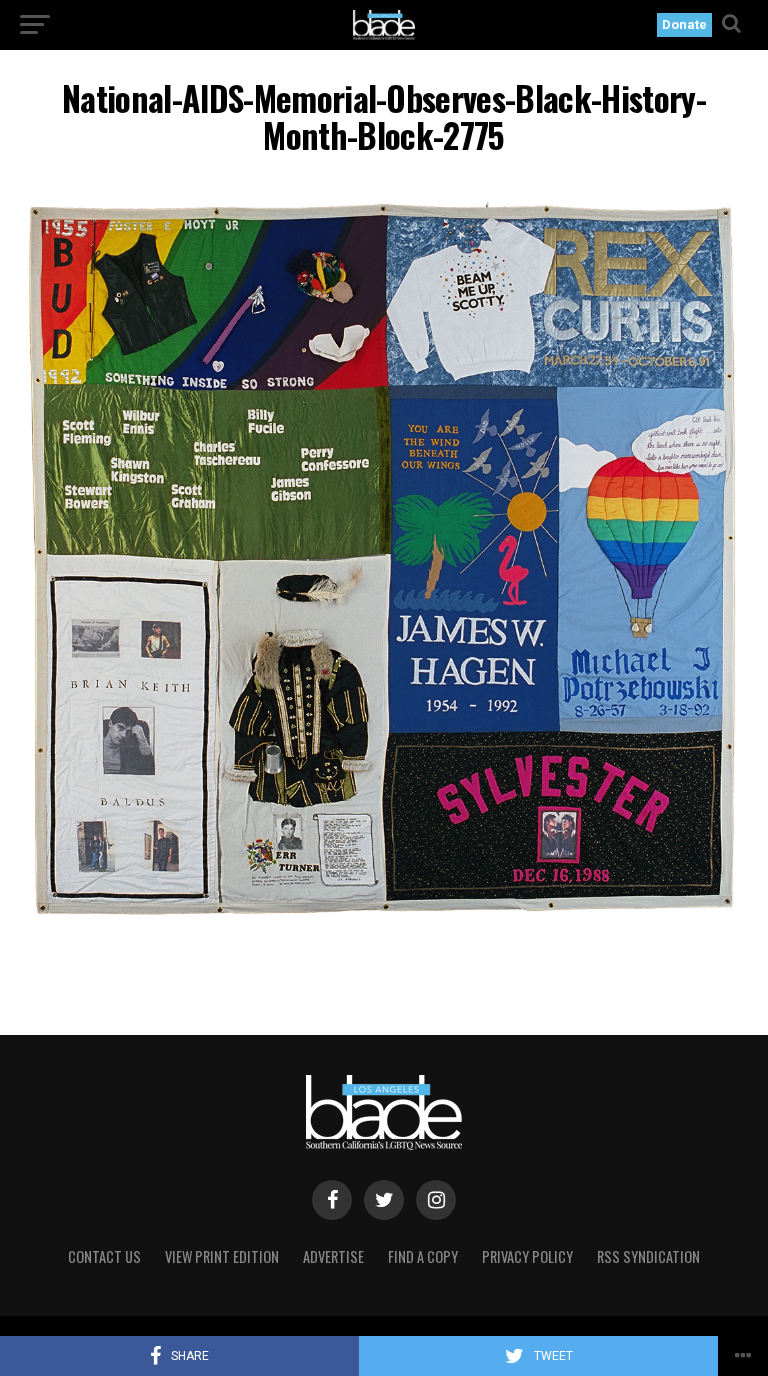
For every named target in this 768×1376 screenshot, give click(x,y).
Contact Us (104, 1256)
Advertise (333, 1256)
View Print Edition (222, 1256)
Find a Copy (423, 1256)
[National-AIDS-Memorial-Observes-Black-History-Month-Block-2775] (384, 921)
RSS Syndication (648, 1256)
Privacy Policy (527, 1256)
